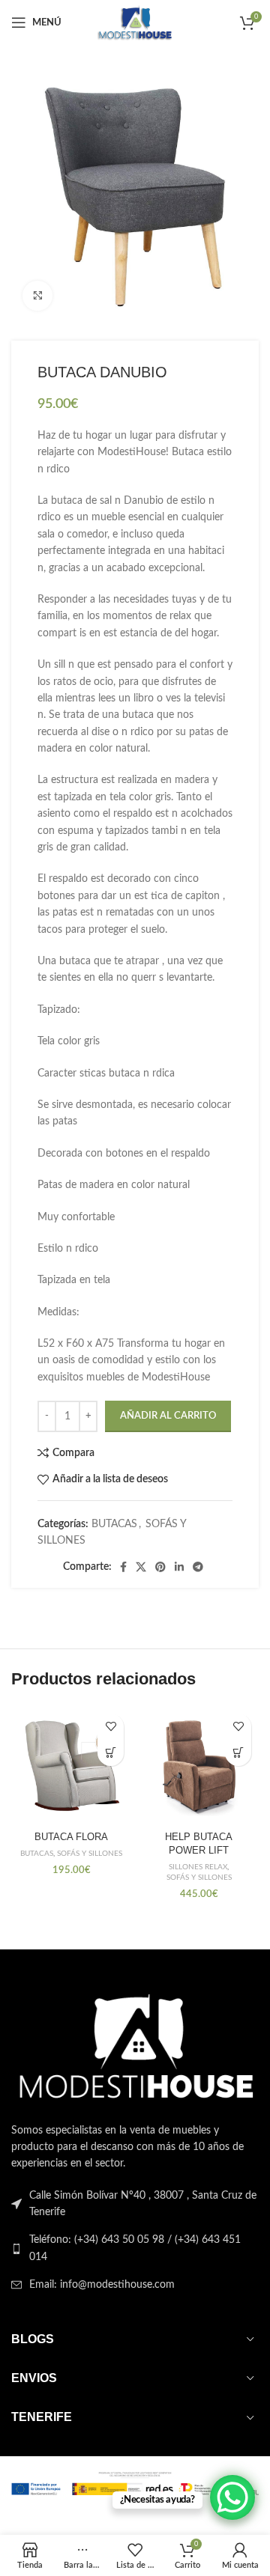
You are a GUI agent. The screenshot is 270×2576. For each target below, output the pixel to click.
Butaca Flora (71, 1837)
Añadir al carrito (168, 1416)
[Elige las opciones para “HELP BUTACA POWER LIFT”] (238, 1753)
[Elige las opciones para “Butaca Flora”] (111, 1753)
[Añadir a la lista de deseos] (111, 1727)
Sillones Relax (198, 1867)
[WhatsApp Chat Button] (232, 2497)
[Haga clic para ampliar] (37, 296)
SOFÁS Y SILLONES (90, 1854)
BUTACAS (114, 1524)
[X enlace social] (141, 1567)
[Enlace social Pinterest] (160, 1567)
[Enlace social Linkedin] (179, 1567)
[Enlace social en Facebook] (123, 1567)
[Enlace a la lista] (135, 2248)
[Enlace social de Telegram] (198, 1567)
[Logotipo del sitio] (135, 22)
